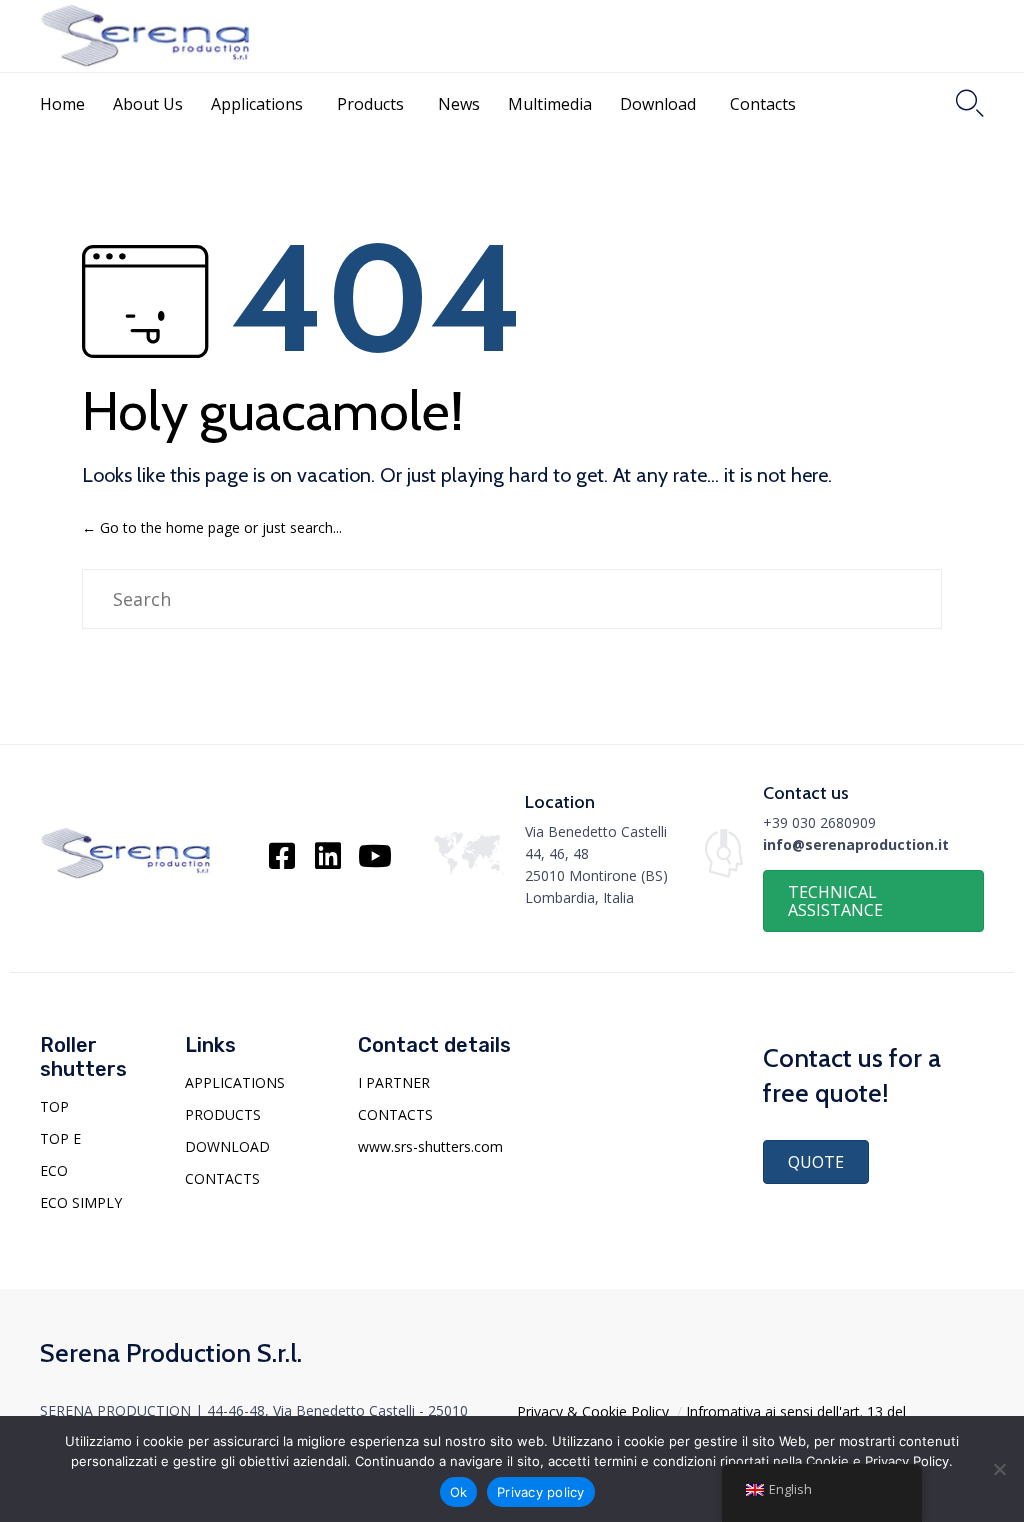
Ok (459, 1492)
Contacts (763, 104)
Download (658, 104)
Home (62, 104)
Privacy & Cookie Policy (593, 1411)
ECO (54, 1170)
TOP (54, 1106)
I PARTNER (394, 1082)
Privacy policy (541, 1492)
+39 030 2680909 (819, 822)
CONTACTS (222, 1178)
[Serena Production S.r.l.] (146, 36)
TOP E (60, 1138)
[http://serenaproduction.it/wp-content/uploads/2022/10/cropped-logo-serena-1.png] (126, 877)
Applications (257, 104)
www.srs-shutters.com (430, 1146)
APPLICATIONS (235, 1082)
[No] (999, 1469)
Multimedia (550, 104)
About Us (148, 104)
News (459, 104)
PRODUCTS (223, 1114)
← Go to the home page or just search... (212, 527)
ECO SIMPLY (81, 1202)
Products (370, 104)
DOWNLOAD (227, 1146)
